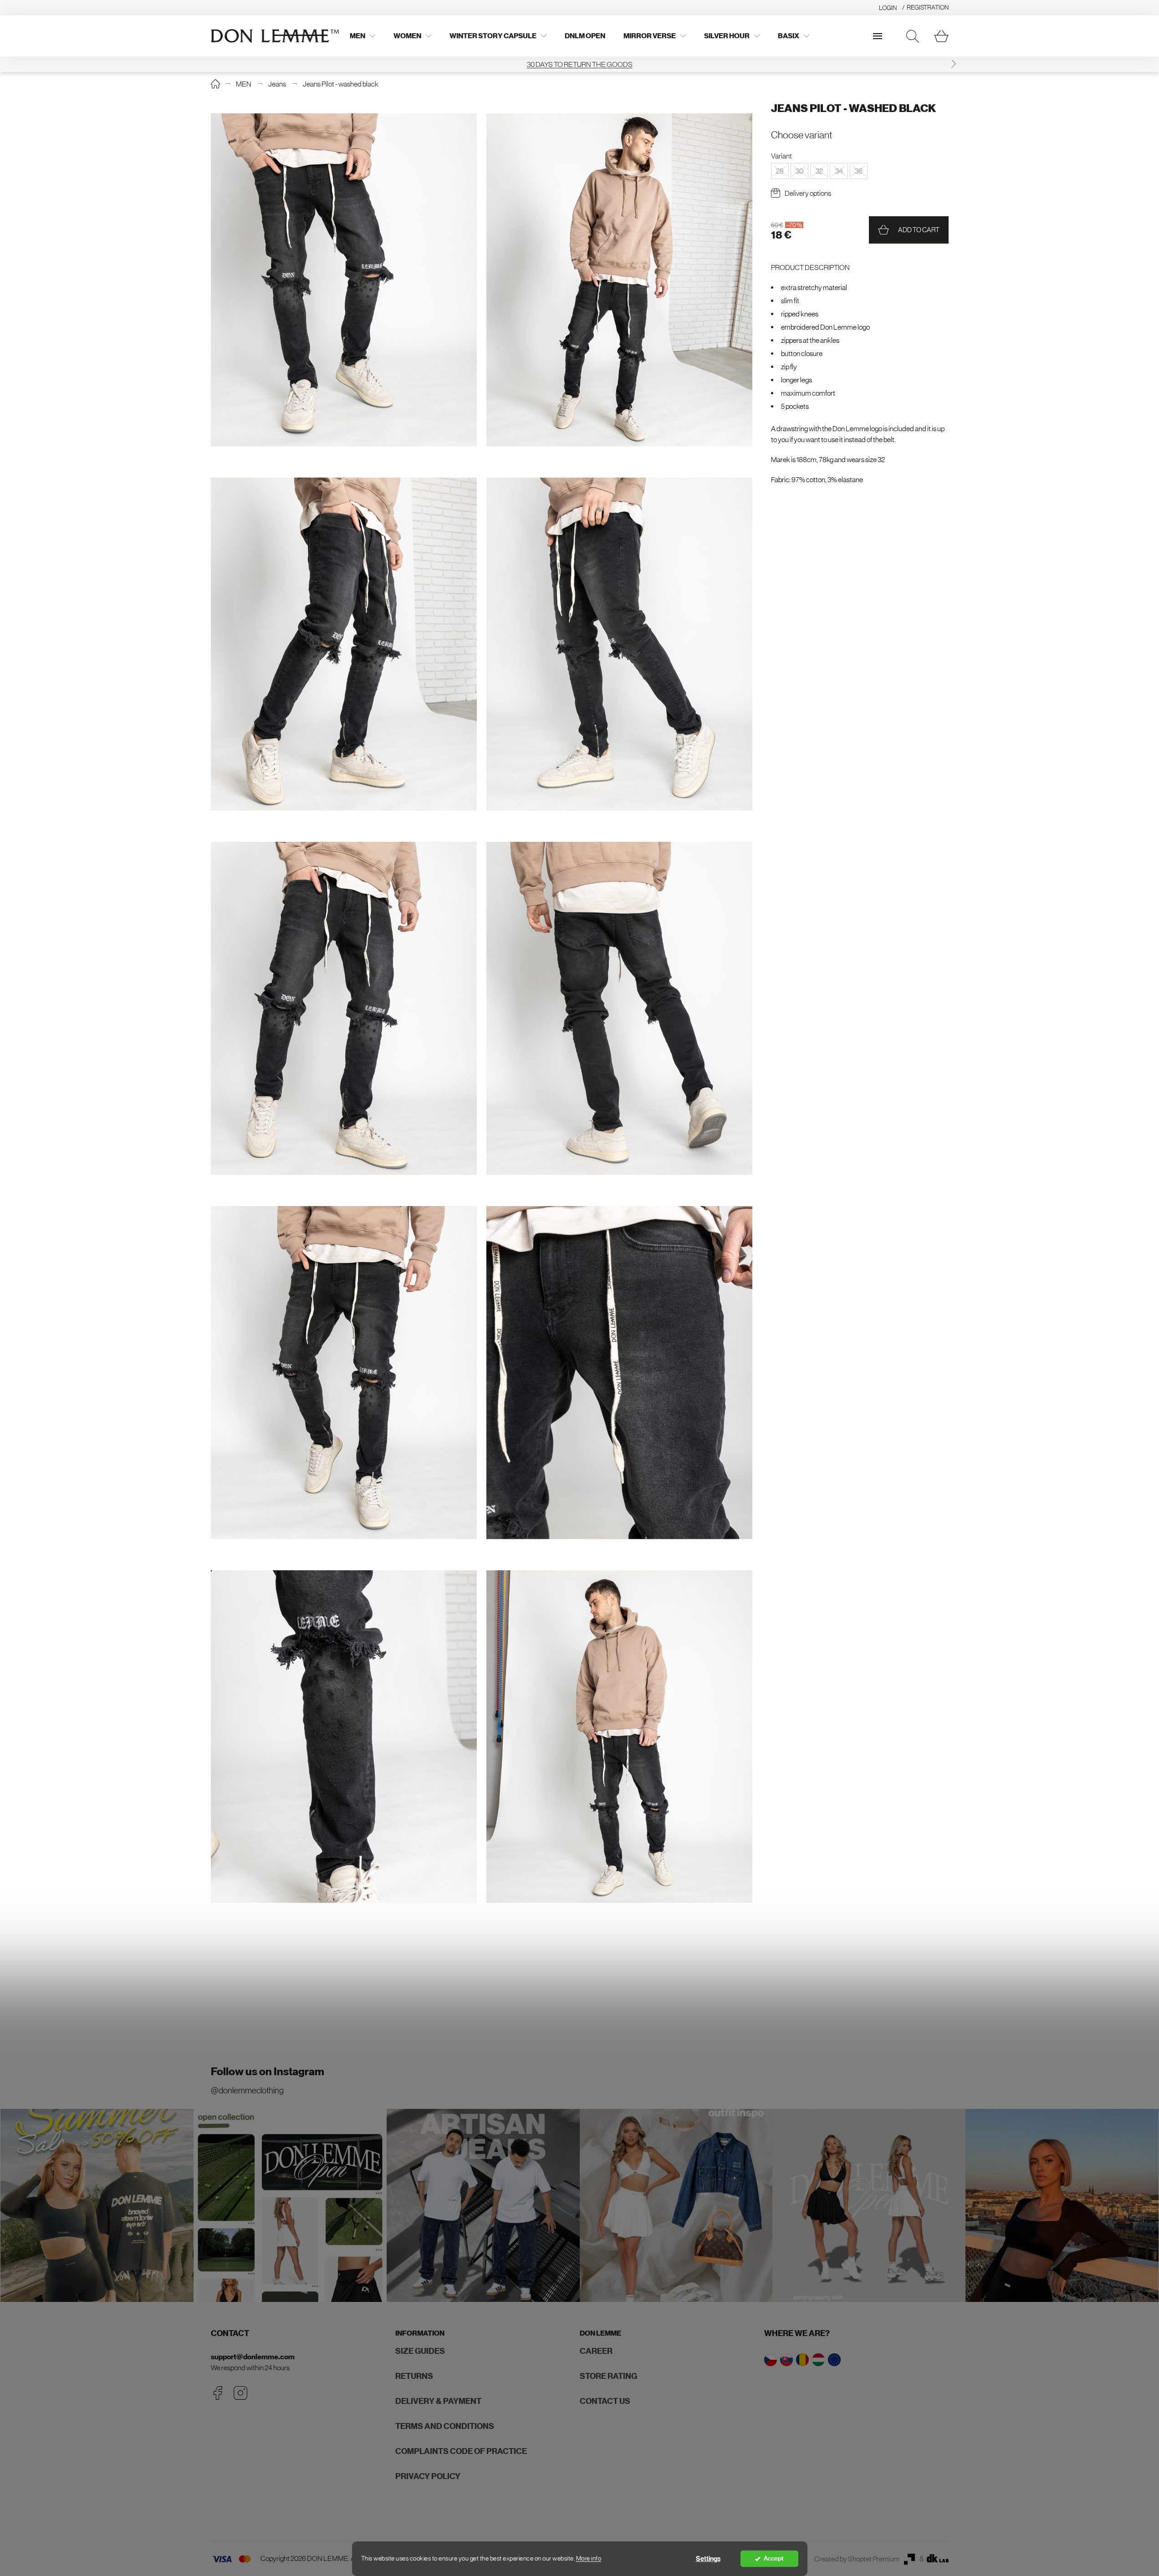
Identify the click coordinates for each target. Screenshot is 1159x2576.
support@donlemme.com (253, 2357)
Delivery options (808, 193)
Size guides (420, 2351)
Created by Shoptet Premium (857, 2559)
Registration (928, 7)
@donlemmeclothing (247, 2090)
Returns (414, 2376)
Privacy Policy (428, 2476)
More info (589, 2558)
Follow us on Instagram (268, 2072)
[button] (206, 64)
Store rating (608, 2376)
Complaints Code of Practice (461, 2451)
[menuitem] (363, 36)
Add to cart (919, 230)
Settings (708, 2559)
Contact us (605, 2401)
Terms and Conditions (445, 2426)
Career (596, 2351)
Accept (774, 2558)
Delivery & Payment (438, 2401)
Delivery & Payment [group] (580, 64)
